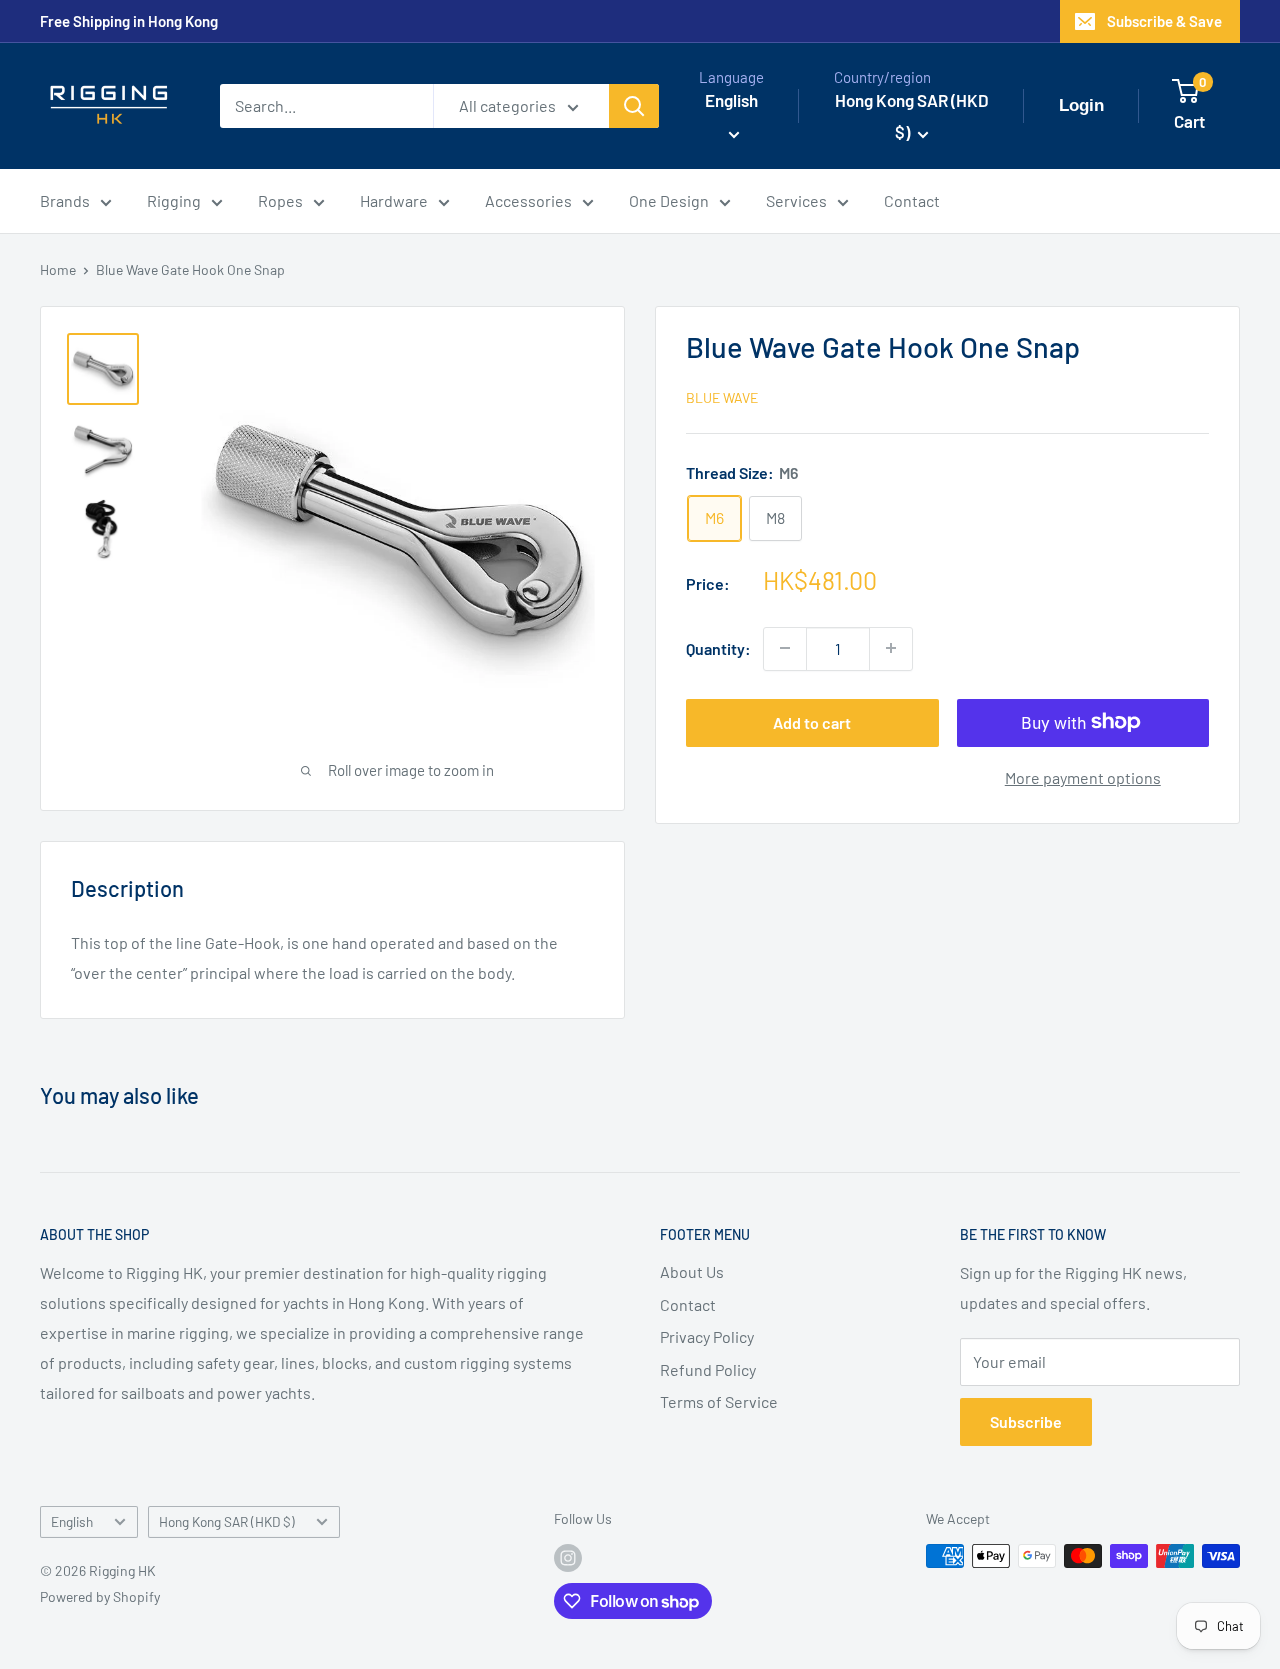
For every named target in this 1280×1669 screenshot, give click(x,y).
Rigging (174, 200)
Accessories (528, 200)
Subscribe (1026, 1421)
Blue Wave (722, 396)
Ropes (280, 200)
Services (796, 200)
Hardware (394, 200)
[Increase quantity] (891, 648)
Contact (912, 200)
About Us (692, 1271)
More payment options (1083, 776)
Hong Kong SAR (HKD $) (227, 1521)
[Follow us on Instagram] (568, 1558)
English (72, 1521)
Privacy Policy (707, 1336)
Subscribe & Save (1164, 21)
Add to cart (812, 721)
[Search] (634, 106)
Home (58, 269)
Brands (65, 200)
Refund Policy (708, 1369)
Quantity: (718, 647)
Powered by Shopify (100, 1596)
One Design (669, 200)
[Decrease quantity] (785, 648)
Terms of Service (719, 1401)
